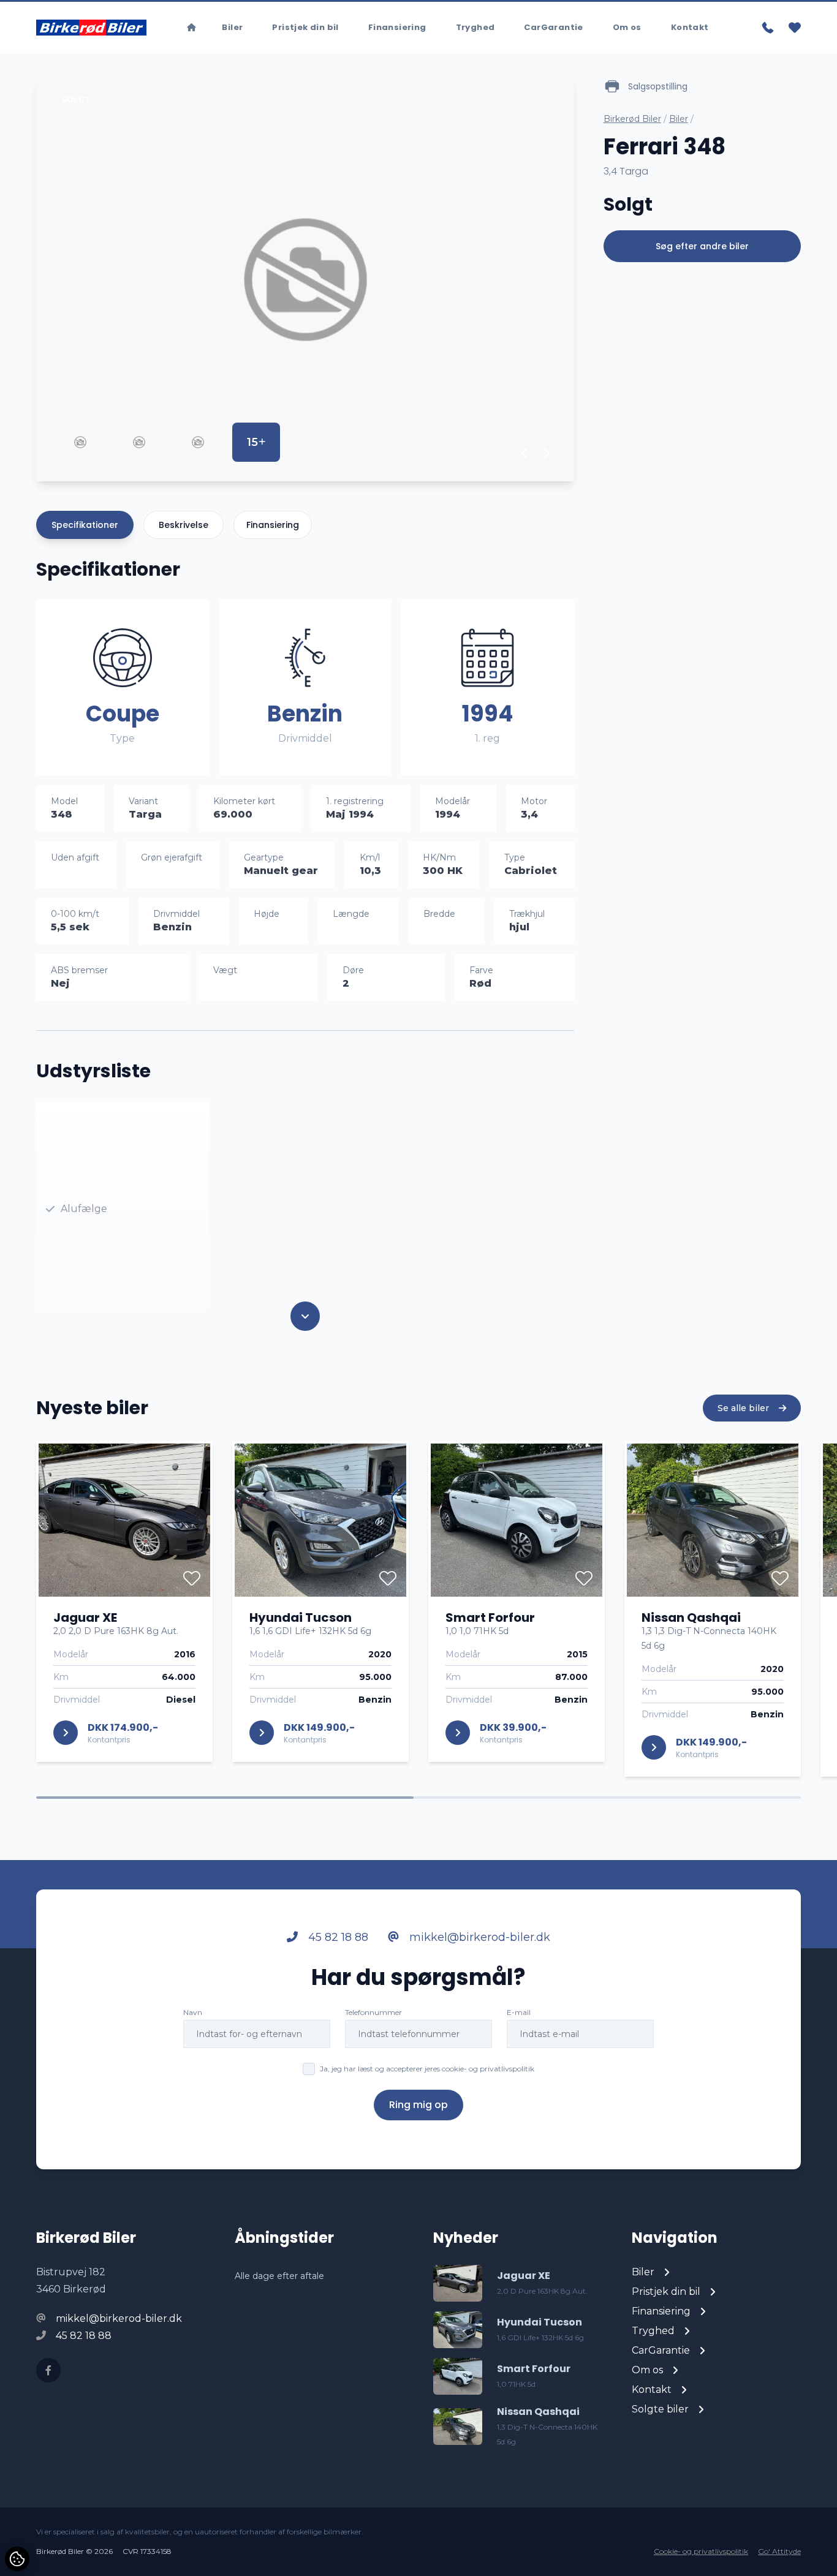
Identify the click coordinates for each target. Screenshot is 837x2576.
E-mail (519, 2012)
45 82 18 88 (337, 1937)
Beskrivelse (184, 525)
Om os (627, 27)
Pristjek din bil (305, 27)
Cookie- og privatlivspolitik (701, 2551)
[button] (525, 453)
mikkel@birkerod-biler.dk (478, 1937)
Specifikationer (85, 525)
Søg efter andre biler (702, 246)
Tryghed (475, 27)
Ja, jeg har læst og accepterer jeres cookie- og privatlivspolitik (427, 2069)
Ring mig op (418, 2105)
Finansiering (397, 27)
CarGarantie (553, 27)
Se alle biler (744, 1408)
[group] (305, 280)
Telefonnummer (373, 2012)
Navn (193, 2012)
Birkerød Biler (632, 119)
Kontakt (690, 27)
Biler (232, 27)
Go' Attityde (779, 2551)
